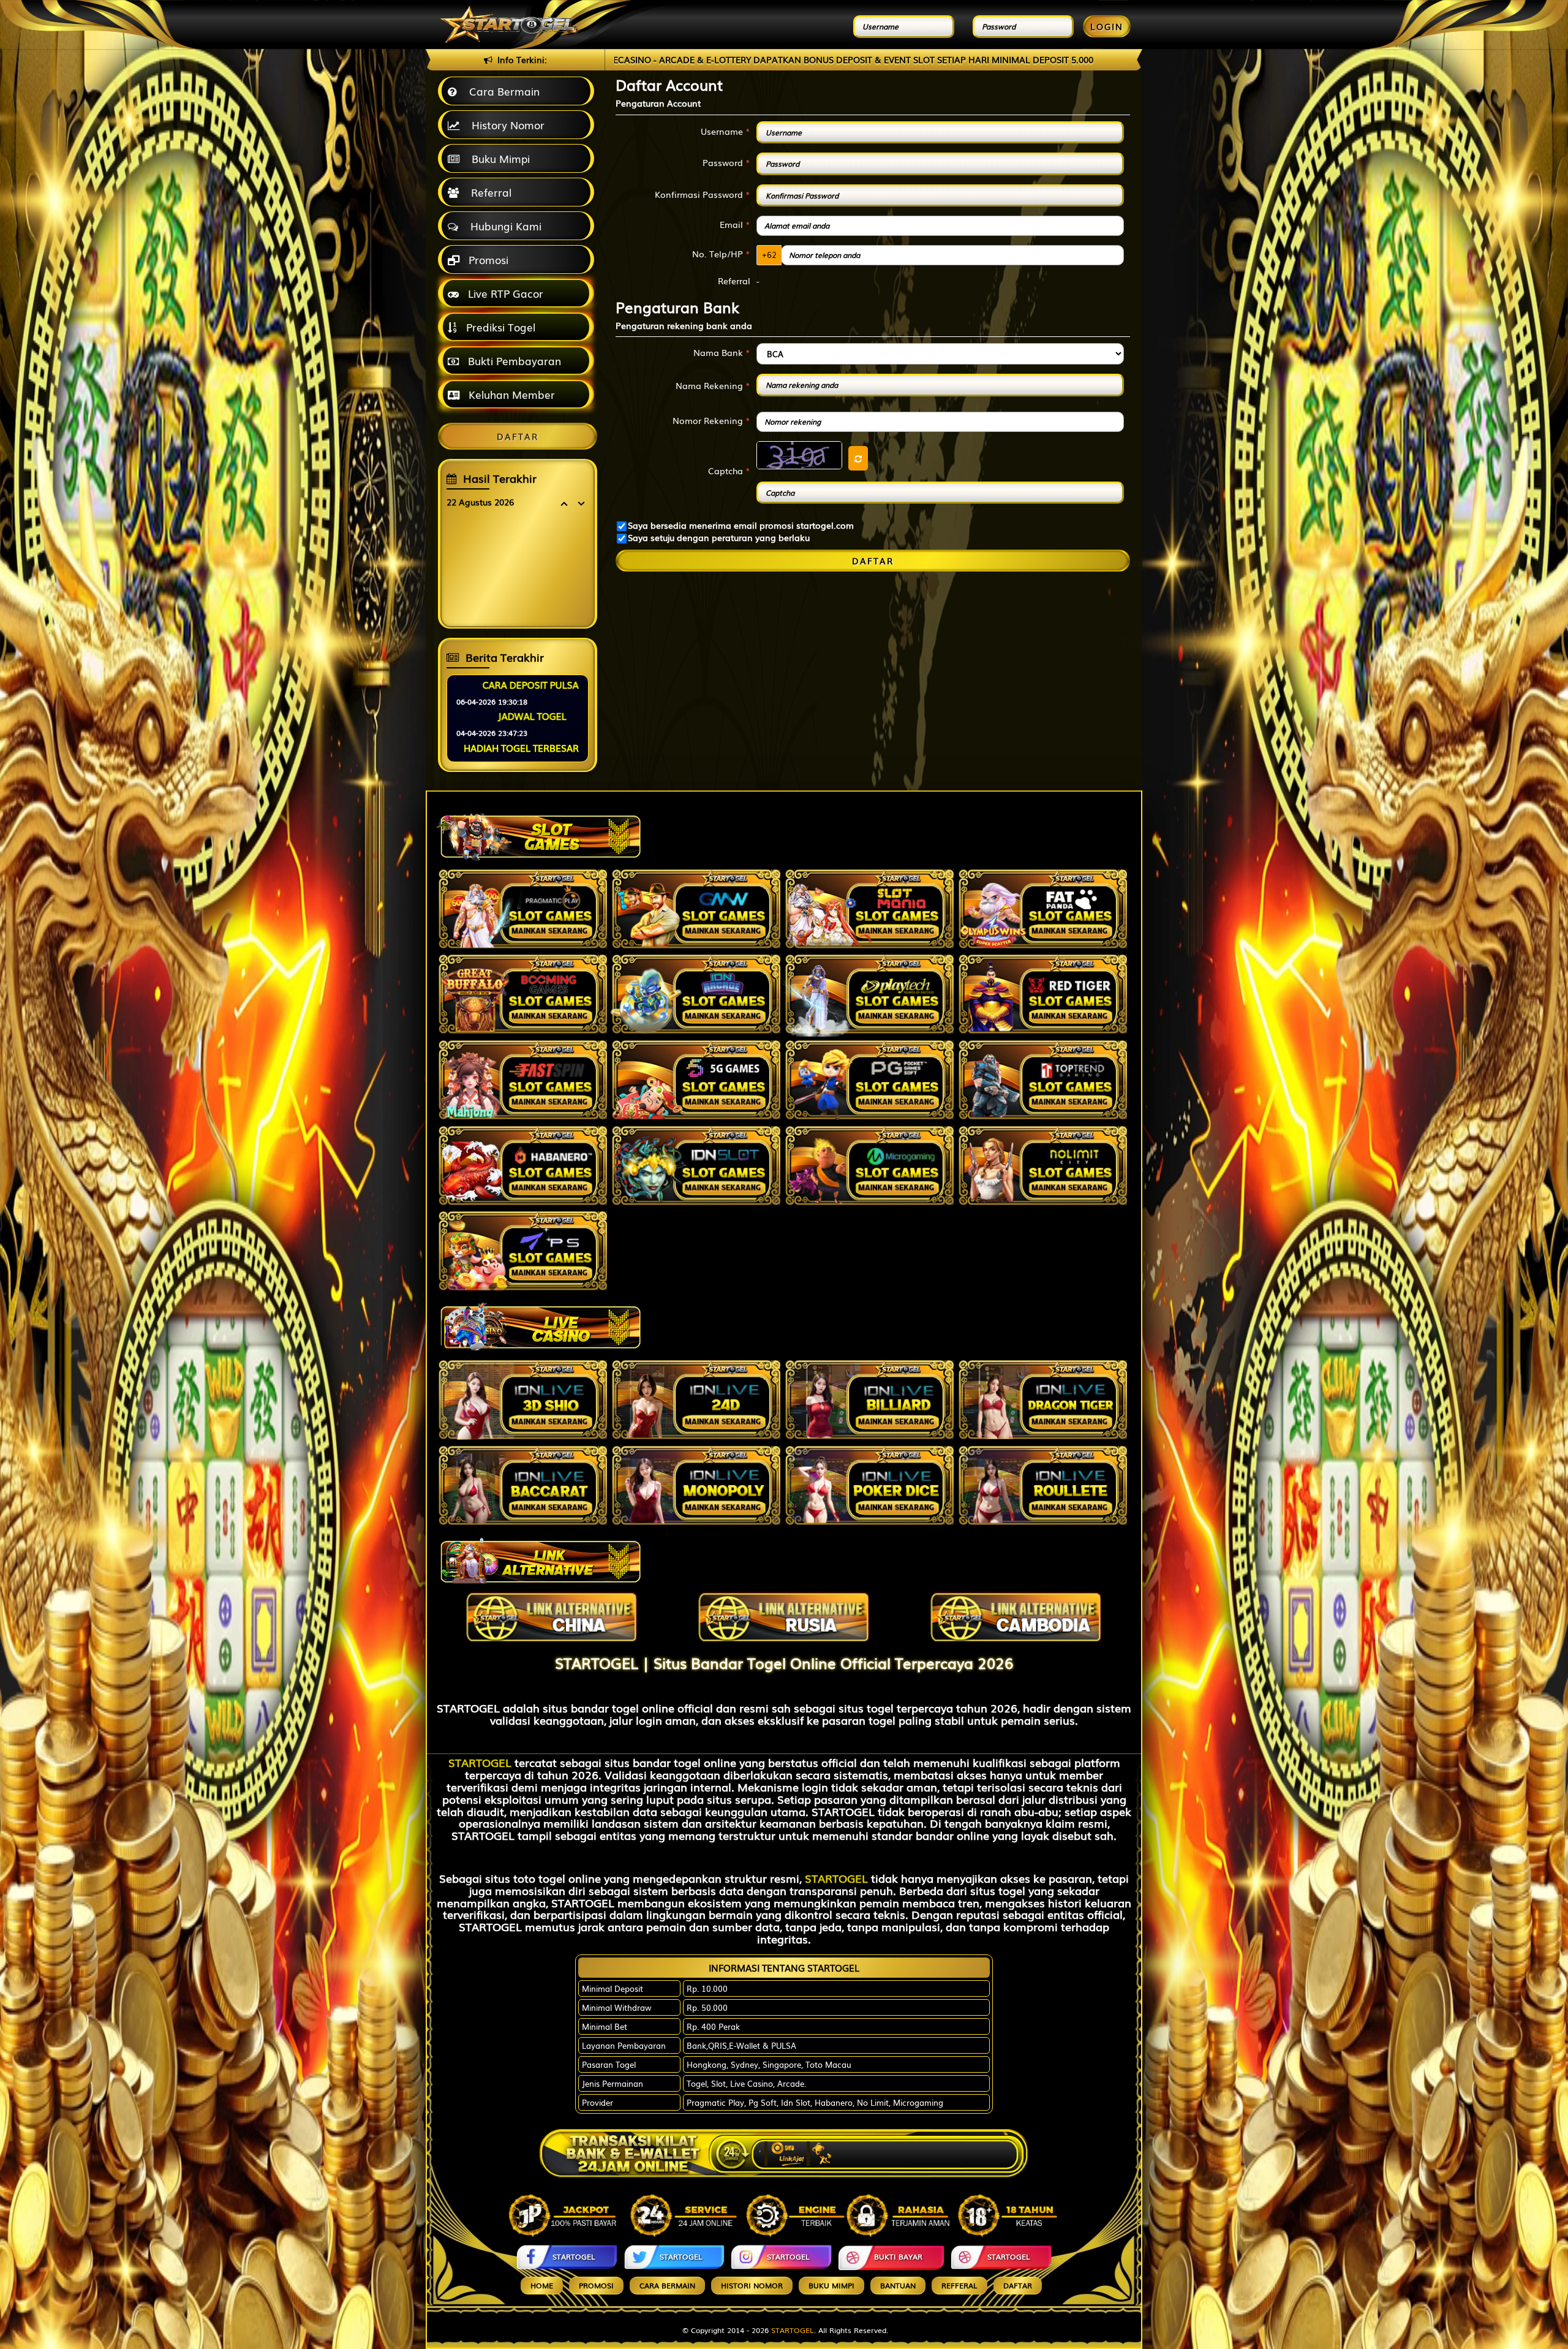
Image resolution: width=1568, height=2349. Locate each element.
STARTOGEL (480, 1762)
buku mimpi (831, 2285)
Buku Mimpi (498, 158)
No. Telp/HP (721, 254)
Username (726, 131)
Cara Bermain (501, 91)
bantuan (898, 2285)
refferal (959, 2285)
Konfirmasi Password (703, 194)
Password (726, 162)
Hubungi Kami (503, 226)
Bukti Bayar (898, 2256)
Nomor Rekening (711, 420)
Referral (488, 192)
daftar (1018, 2285)
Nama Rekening (713, 385)
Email (735, 224)
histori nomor (752, 2285)
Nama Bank (722, 352)
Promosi (487, 259)
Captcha (729, 471)
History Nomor (505, 125)
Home (542, 2285)
